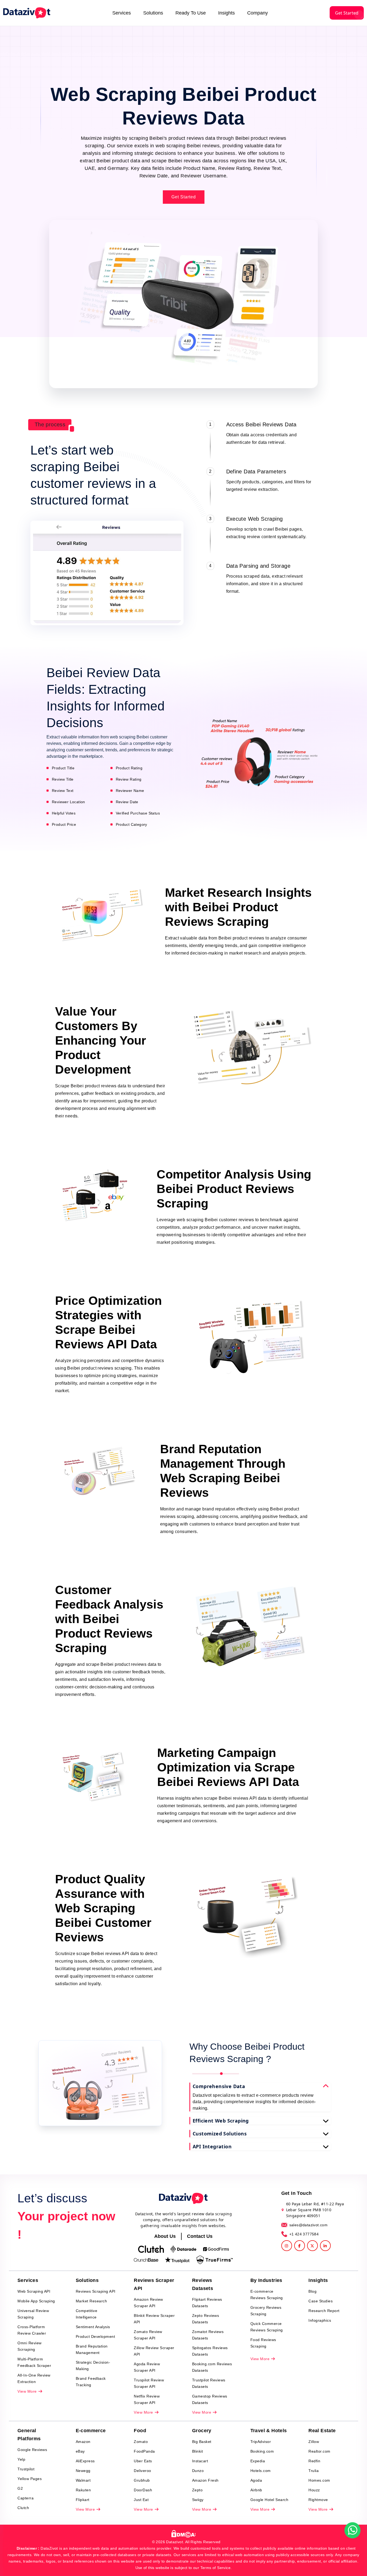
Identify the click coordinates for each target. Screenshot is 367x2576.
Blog (312, 2291)
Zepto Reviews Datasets (206, 2319)
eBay (80, 2451)
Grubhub (142, 2480)
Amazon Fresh (205, 2480)
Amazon (83, 2442)
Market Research (91, 2301)
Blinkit (198, 2451)
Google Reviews (32, 2450)
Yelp (21, 2459)
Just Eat (141, 2500)
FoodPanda (144, 2451)
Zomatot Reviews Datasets (208, 2335)
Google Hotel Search (269, 2500)
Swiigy (198, 2500)
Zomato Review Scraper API (148, 2335)
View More (28, 2391)
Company (258, 13)
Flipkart (83, 2500)
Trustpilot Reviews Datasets (209, 2383)
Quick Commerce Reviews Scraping (267, 2327)
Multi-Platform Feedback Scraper (34, 2362)
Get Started (347, 13)
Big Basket (202, 2442)
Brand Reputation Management (92, 2349)
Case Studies (321, 2301)
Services (122, 13)
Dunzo (198, 2471)
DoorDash (143, 2490)
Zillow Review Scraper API (154, 2351)
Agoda (256, 2480)
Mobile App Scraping (36, 2301)
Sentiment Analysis (93, 2327)
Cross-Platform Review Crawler (32, 2330)
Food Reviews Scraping (263, 2343)
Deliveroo (143, 2471)
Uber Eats (143, 2461)
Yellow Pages (30, 2479)
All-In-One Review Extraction (34, 2378)
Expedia (258, 2461)
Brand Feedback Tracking (91, 2382)
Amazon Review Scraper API (148, 2303)
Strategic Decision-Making (93, 2366)
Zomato (141, 2442)
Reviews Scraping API (96, 2291)
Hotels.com (261, 2471)
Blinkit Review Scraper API (154, 2319)
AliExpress (85, 2461)
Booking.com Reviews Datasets (212, 2367)
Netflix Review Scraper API (147, 2399)
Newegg (83, 2471)
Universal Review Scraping (33, 2314)
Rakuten (83, 2490)
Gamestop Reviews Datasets (210, 2399)
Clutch (23, 2508)
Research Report (324, 2311)
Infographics (320, 2320)
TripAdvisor (261, 2442)
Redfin (314, 2461)
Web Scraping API (34, 2291)
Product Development (96, 2336)
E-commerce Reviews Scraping (267, 2295)
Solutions (153, 13)
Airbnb (256, 2490)
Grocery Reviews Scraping (266, 2311)
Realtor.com (319, 2451)
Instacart (200, 2461)
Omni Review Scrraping (30, 2346)
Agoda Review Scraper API (147, 2367)
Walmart (83, 2480)
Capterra (26, 2498)
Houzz (314, 2490)
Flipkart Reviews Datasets (207, 2303)
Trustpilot (26, 2469)
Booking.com (262, 2451)
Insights (226, 13)
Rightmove (318, 2500)
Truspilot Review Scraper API (149, 2383)
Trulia (314, 2471)
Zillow (314, 2442)
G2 (20, 2488)
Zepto (197, 2490)
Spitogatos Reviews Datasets (210, 2351)
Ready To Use (191, 13)
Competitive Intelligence (87, 2314)
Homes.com (319, 2480)
